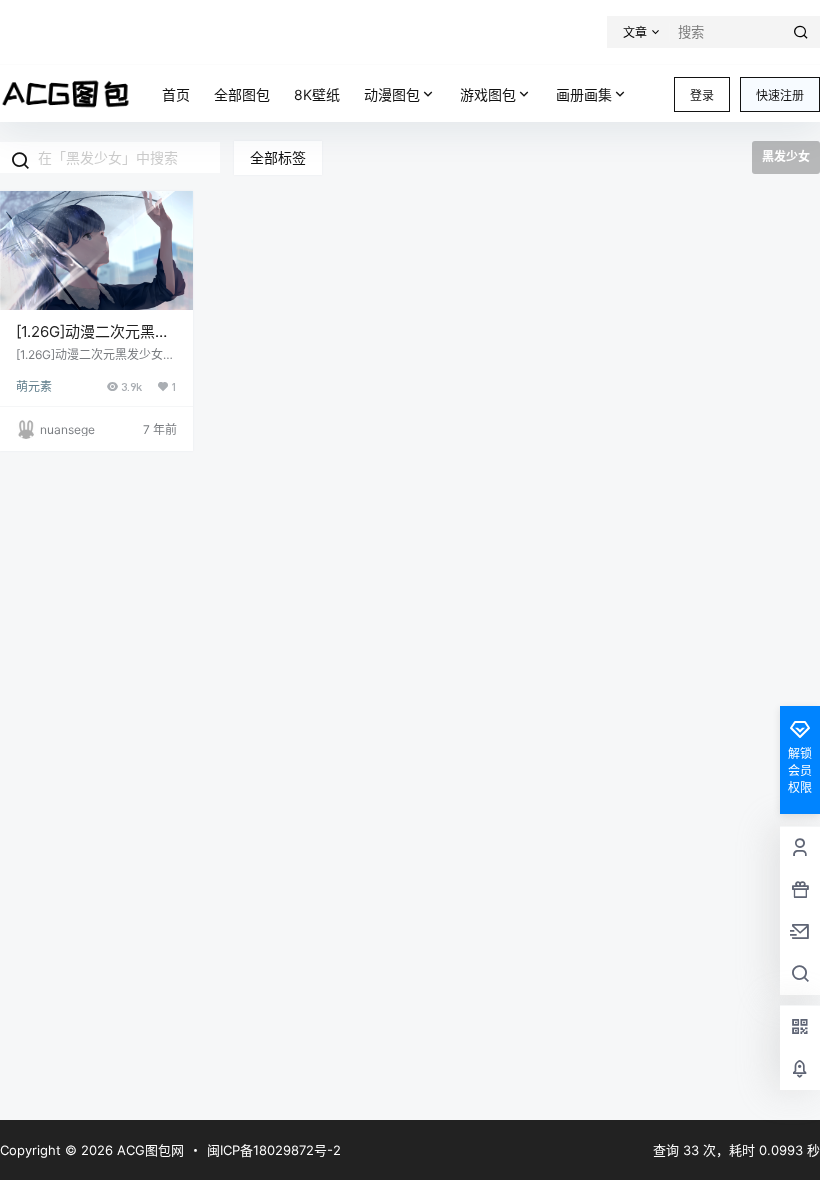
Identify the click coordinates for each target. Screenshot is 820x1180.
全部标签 (278, 157)
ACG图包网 (148, 1150)
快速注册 (780, 95)
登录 (702, 95)
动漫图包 (392, 94)
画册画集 (584, 94)
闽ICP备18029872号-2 (274, 1150)
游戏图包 (488, 94)
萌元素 (34, 386)
